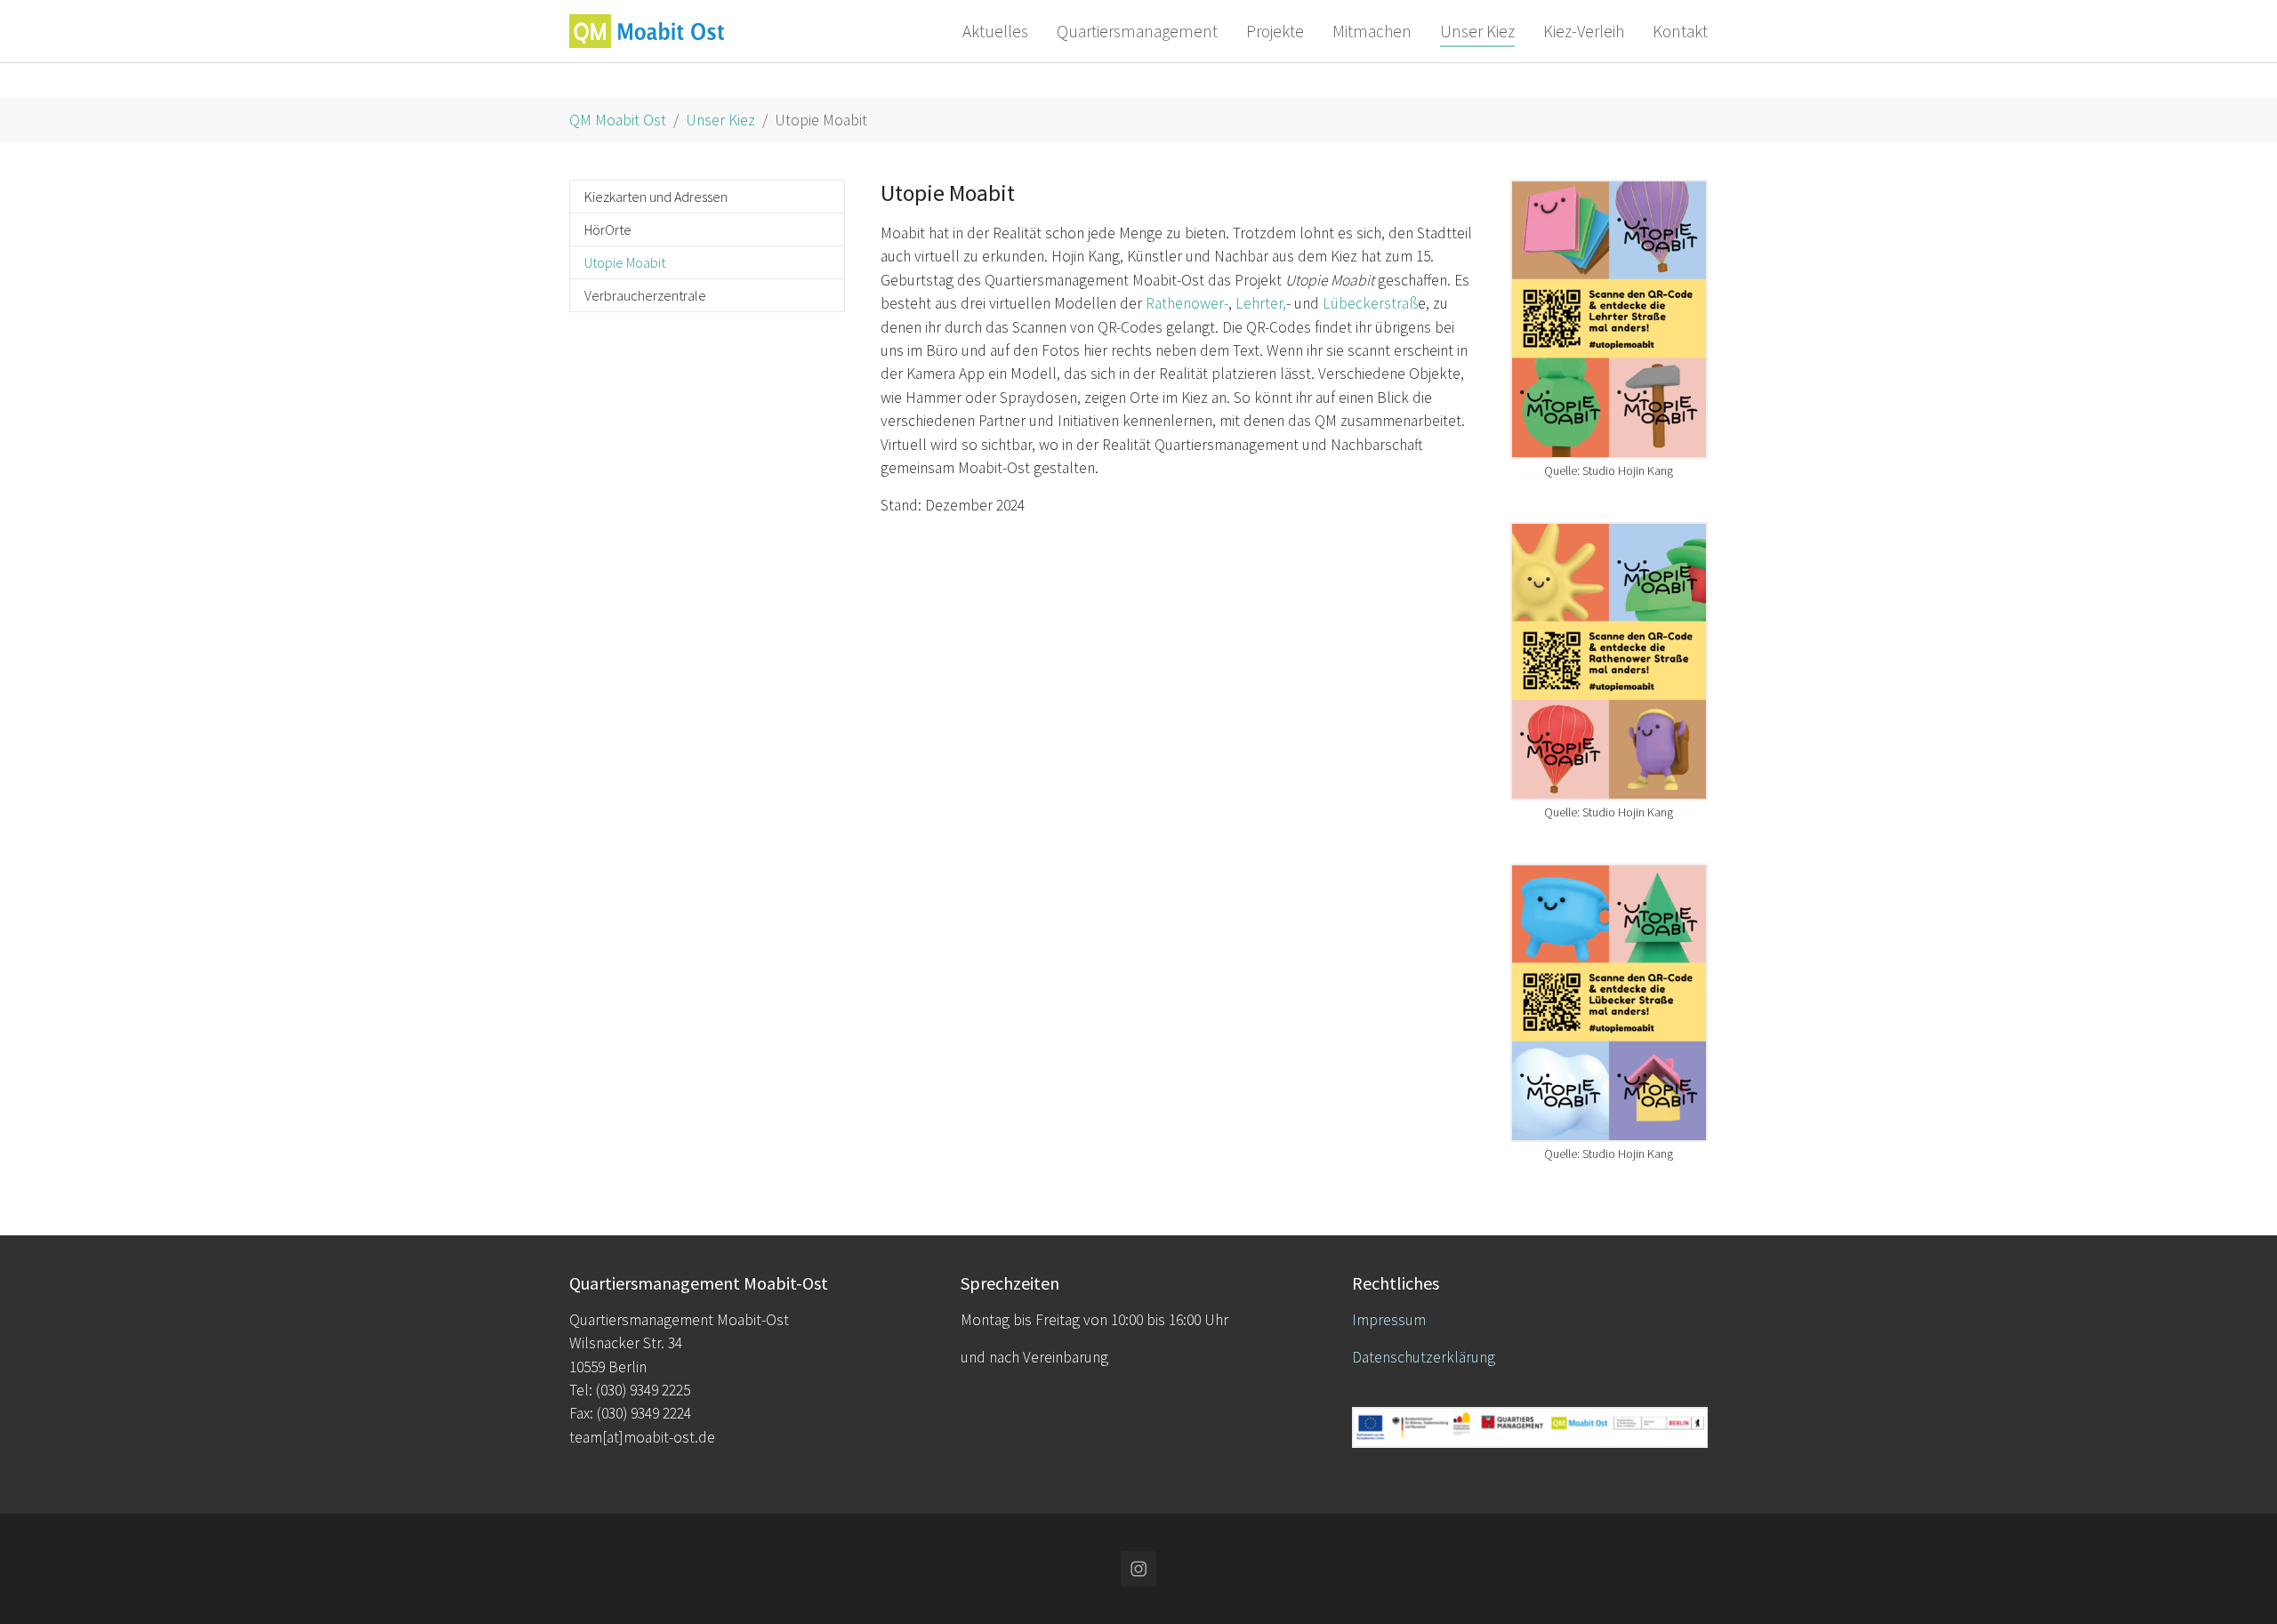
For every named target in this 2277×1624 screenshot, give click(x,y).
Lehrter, (1261, 303)
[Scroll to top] (2236, 1583)
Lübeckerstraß (1370, 303)
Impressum (1389, 1320)
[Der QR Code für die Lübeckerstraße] (1609, 1003)
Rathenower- (1187, 303)
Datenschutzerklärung (1424, 1357)
